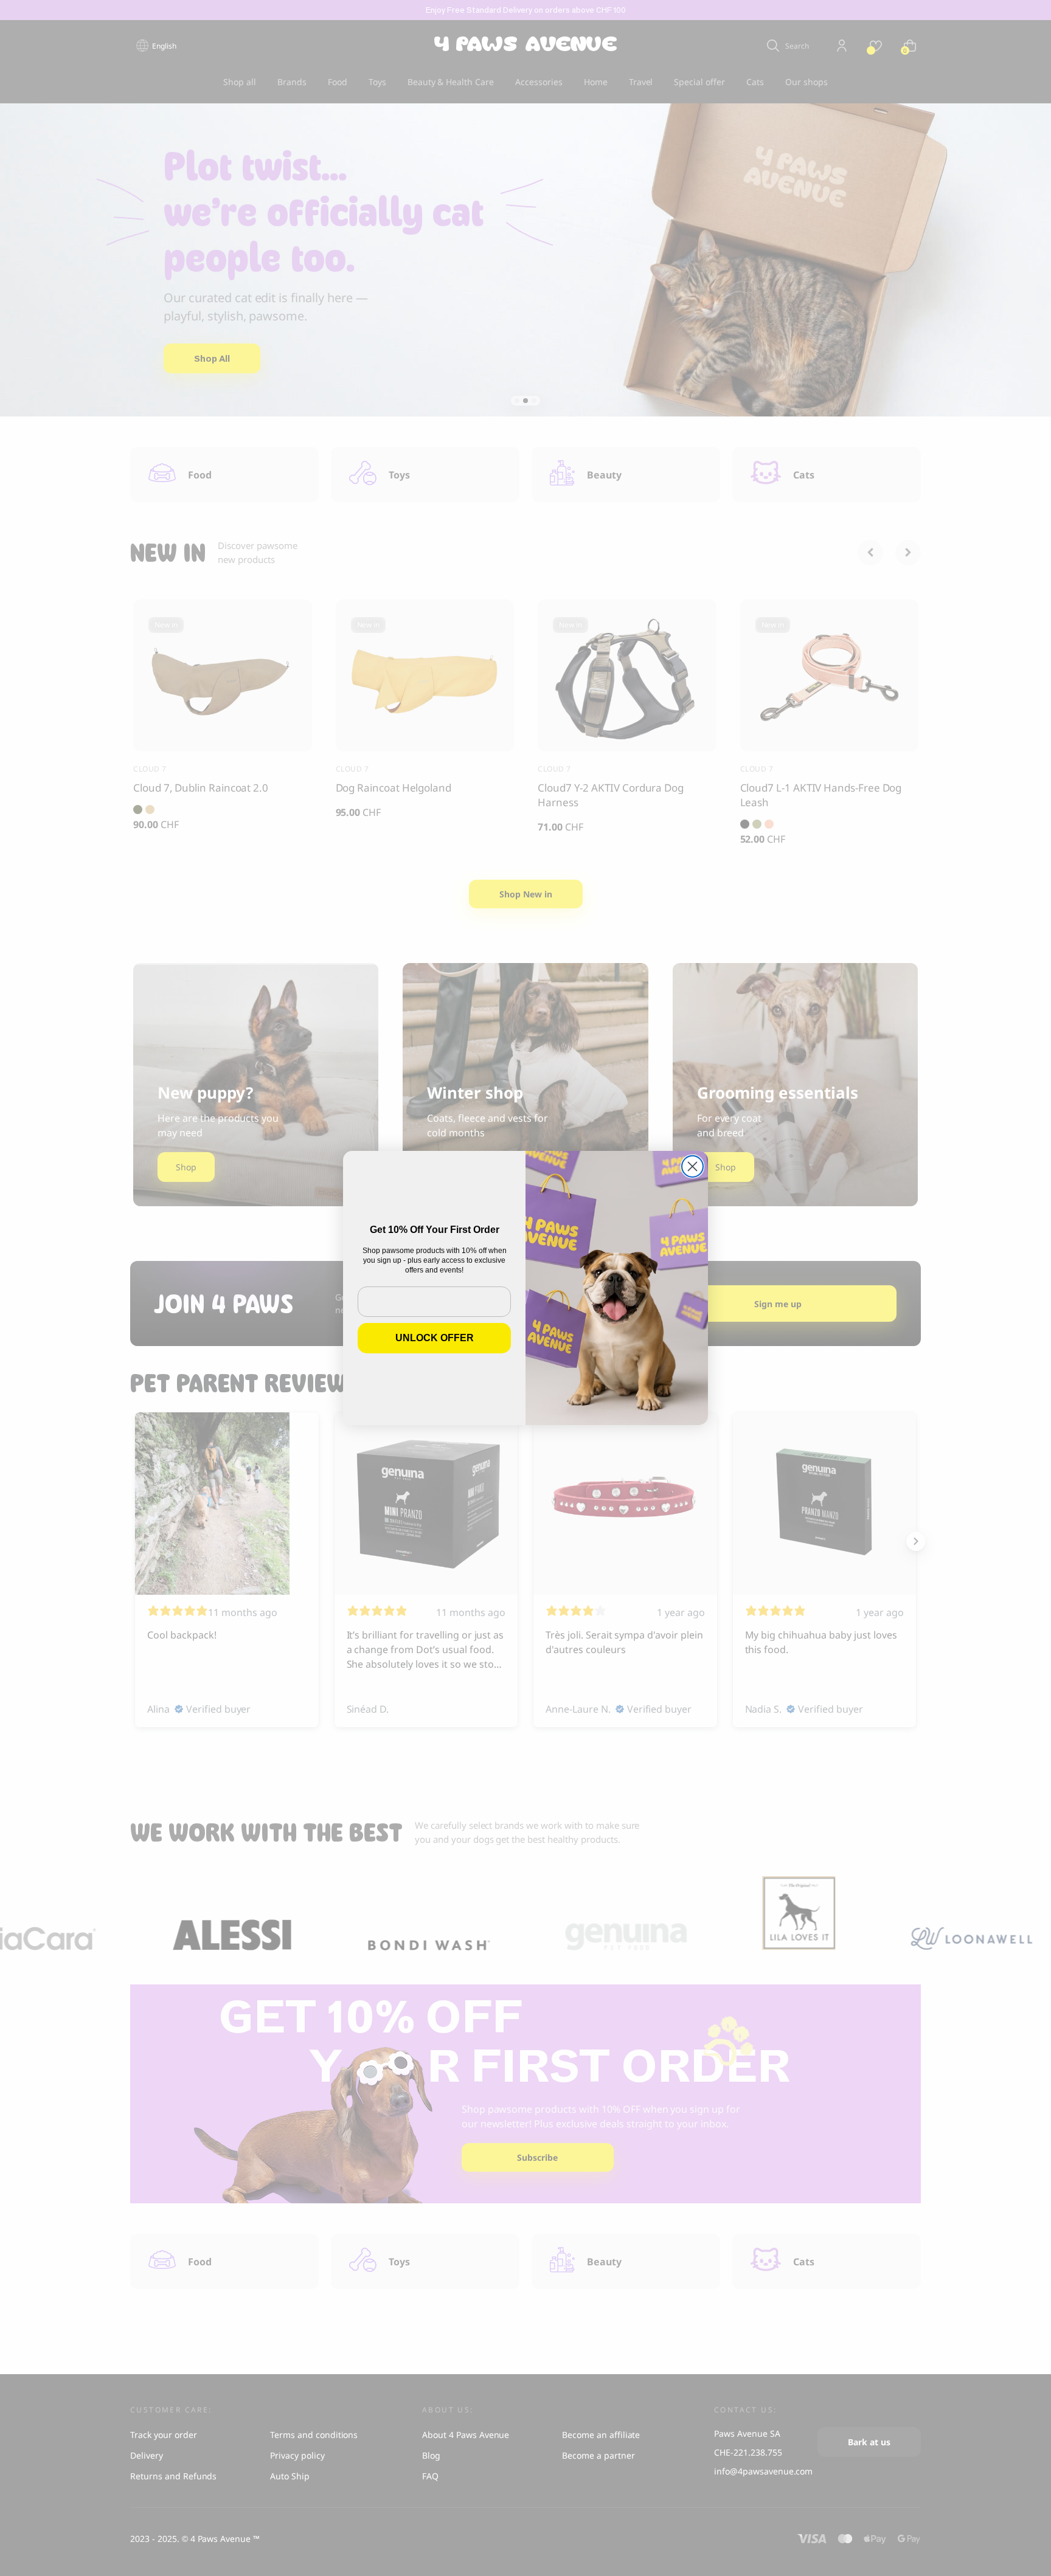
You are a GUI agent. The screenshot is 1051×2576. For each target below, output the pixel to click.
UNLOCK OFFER (435, 1338)
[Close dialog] (692, 1166)
